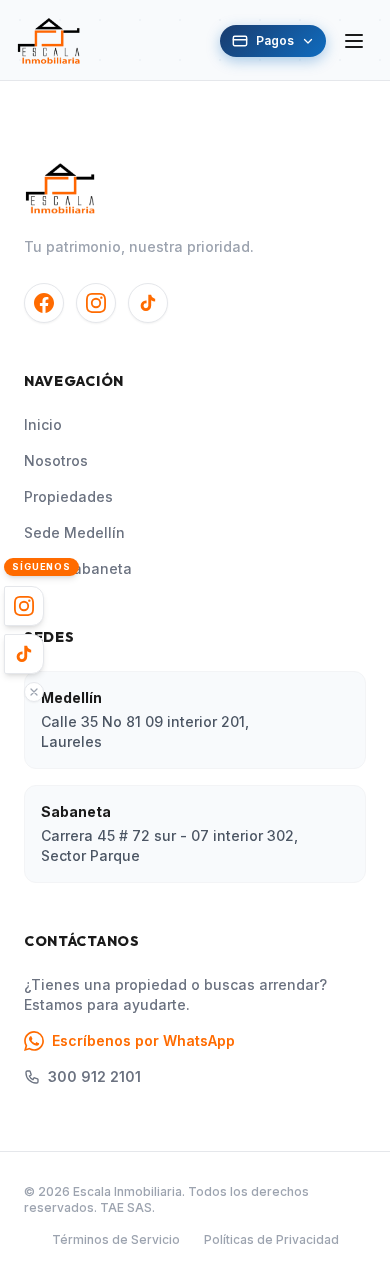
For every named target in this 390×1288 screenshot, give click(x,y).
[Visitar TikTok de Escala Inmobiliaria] (24, 654)
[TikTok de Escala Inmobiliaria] (148, 303)
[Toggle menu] (354, 41)
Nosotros (56, 460)
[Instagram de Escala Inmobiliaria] (96, 303)
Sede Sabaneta (78, 568)
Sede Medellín (74, 532)
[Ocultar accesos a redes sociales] (34, 692)
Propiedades (68, 496)
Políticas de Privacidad (271, 1239)
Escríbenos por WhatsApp (143, 1040)
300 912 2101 (94, 1076)
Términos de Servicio (116, 1239)
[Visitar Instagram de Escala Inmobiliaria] (24, 606)
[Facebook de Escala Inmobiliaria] (44, 303)
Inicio (43, 424)
